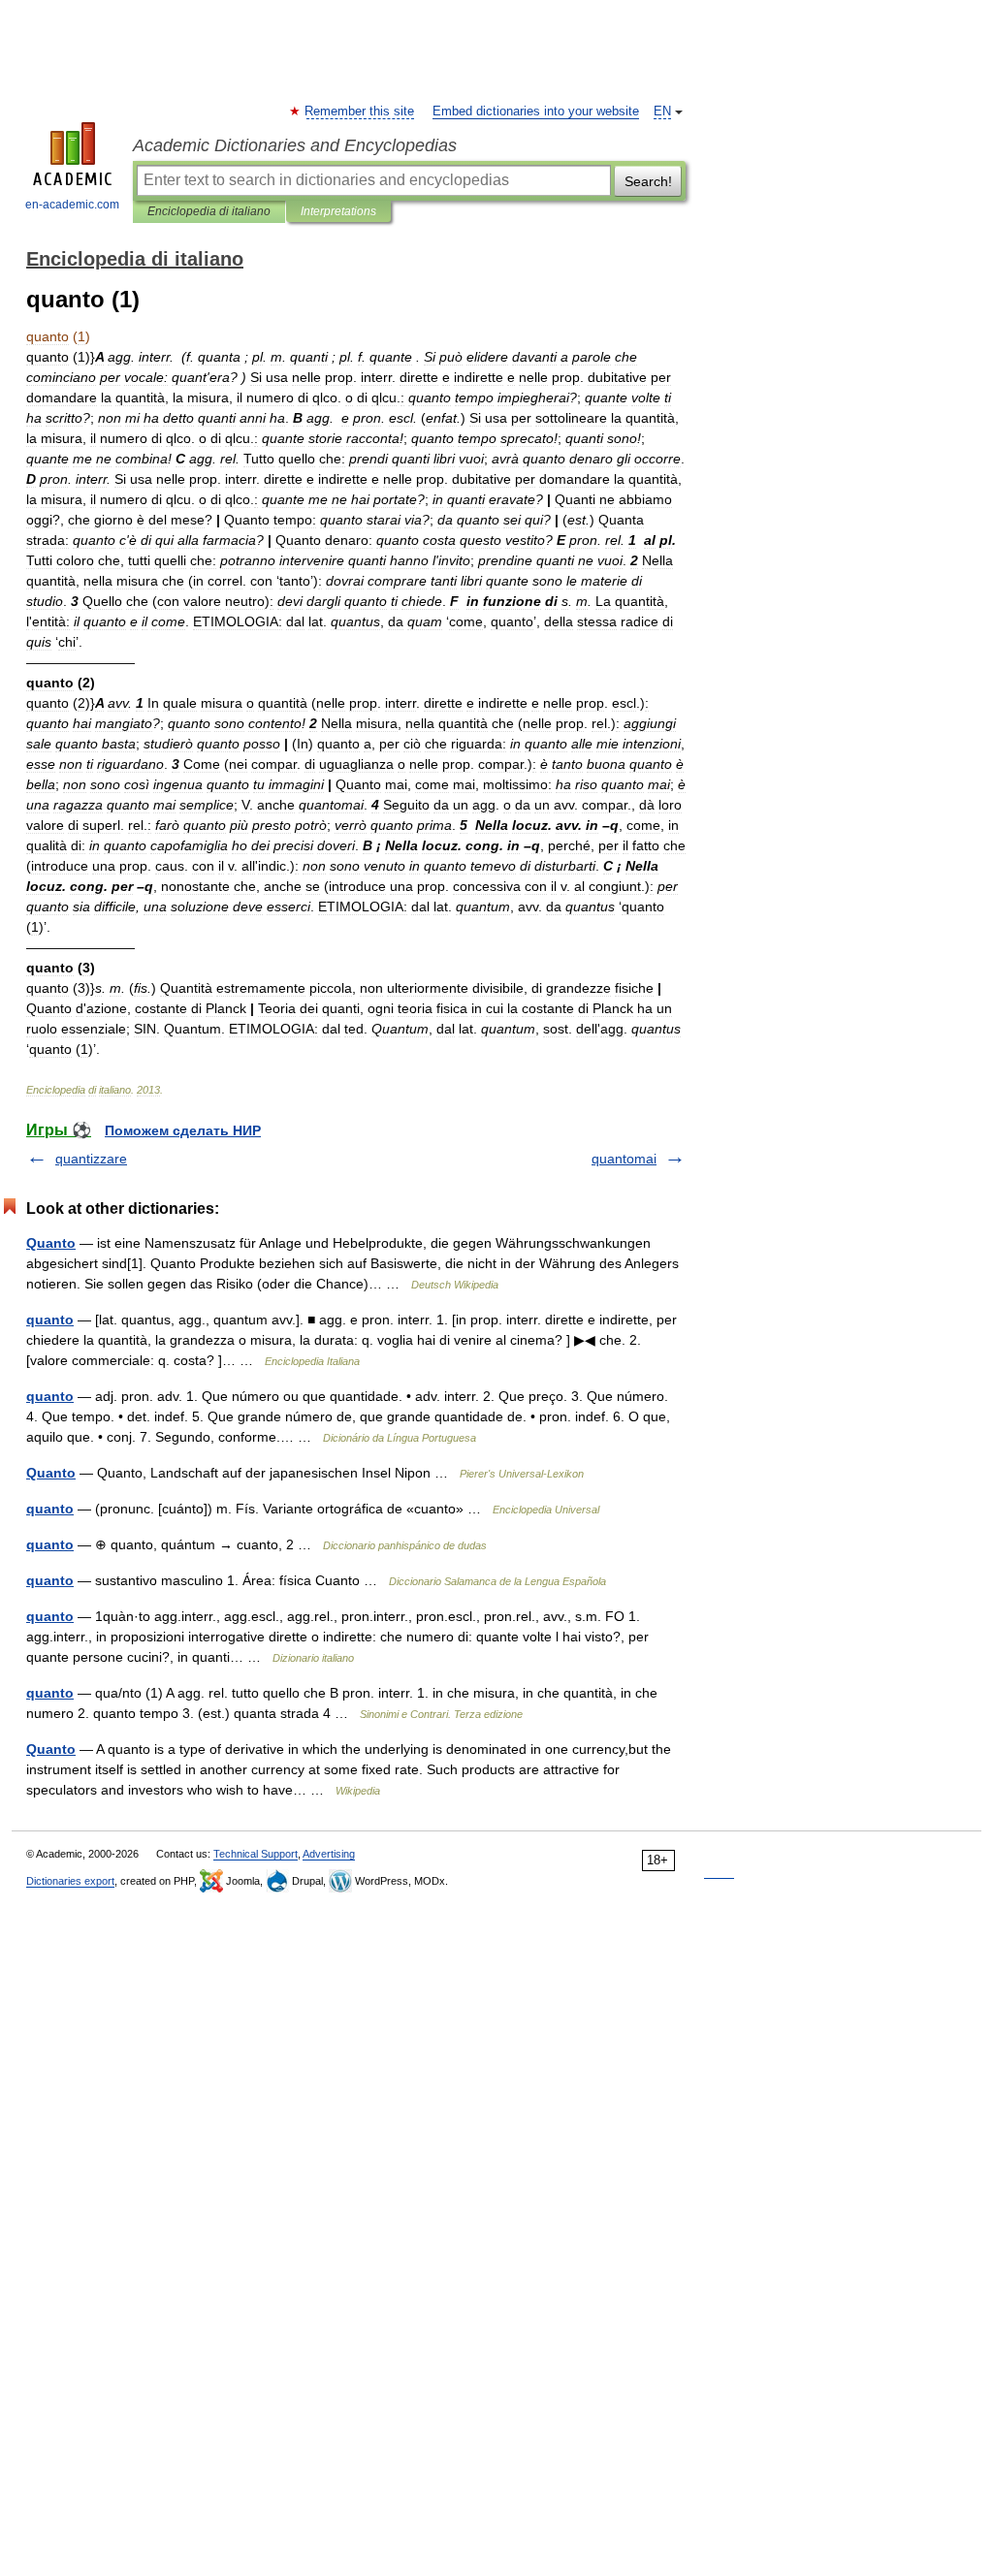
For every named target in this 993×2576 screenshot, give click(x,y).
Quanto (51, 1243)
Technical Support (256, 1854)
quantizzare (91, 1159)
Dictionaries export (70, 1881)
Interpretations (338, 211)
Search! (648, 181)
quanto (50, 1320)
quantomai (624, 1159)
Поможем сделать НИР (183, 1130)
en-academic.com (72, 205)
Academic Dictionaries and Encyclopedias (295, 145)
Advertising (329, 1854)
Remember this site (360, 111)
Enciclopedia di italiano (209, 211)
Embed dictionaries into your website (536, 111)
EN (662, 111)
